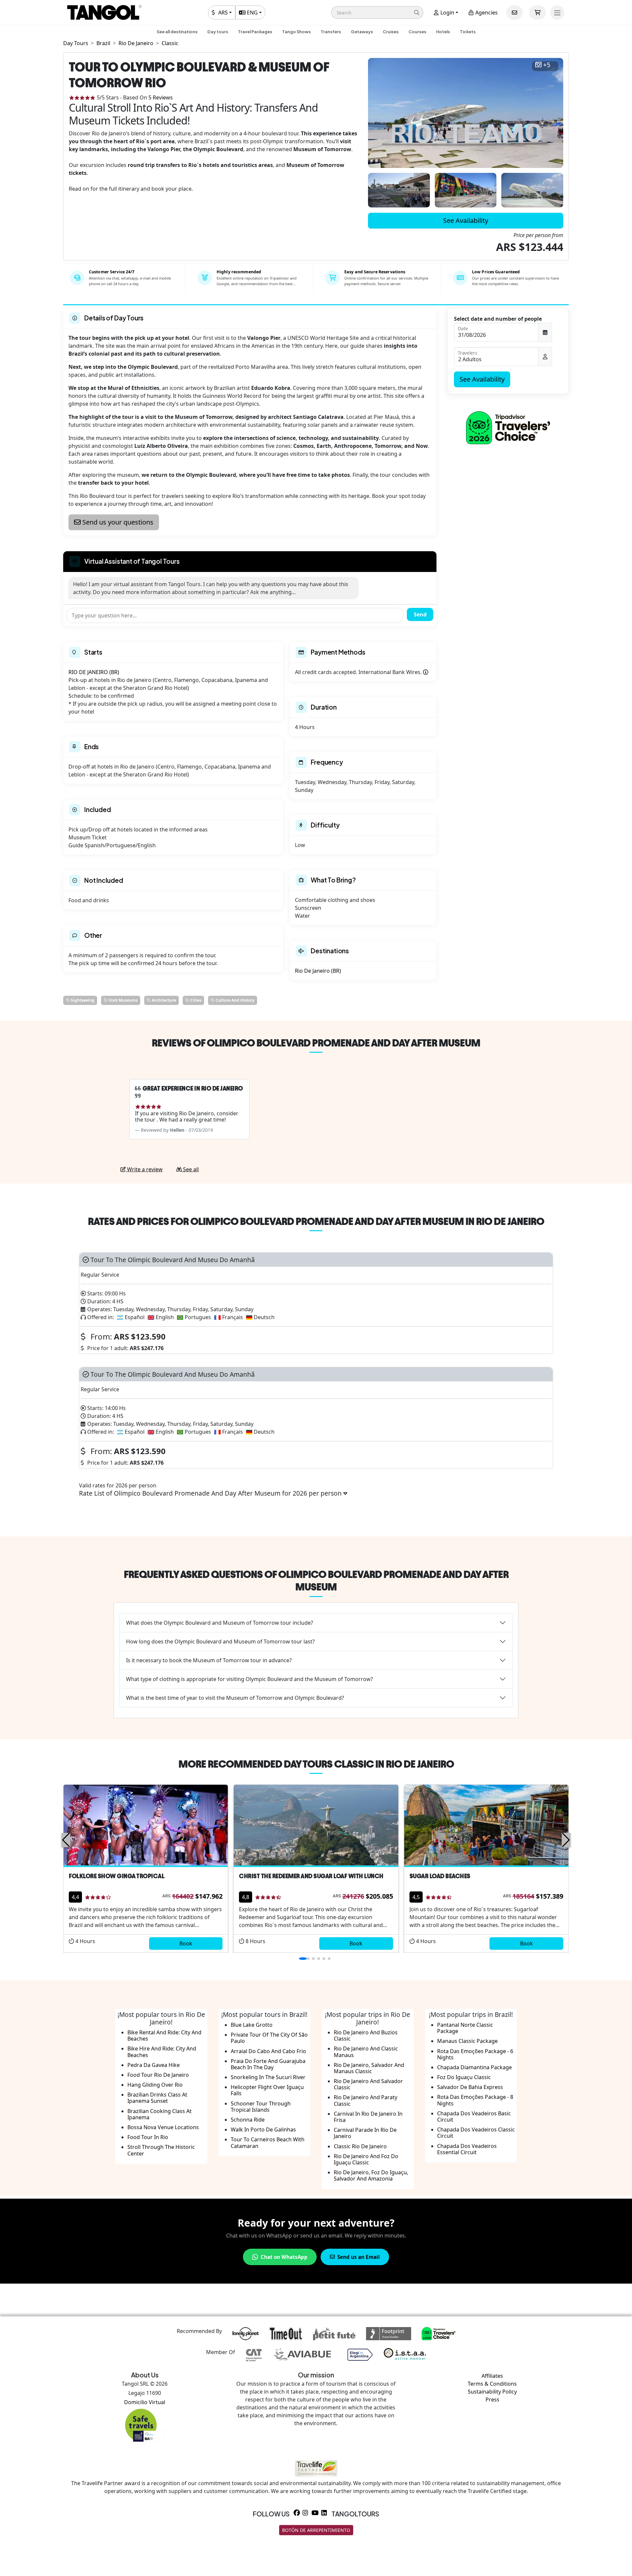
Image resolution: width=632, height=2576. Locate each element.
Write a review (144, 1169)
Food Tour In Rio (148, 2137)
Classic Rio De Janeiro (360, 2146)
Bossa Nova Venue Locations (163, 2127)
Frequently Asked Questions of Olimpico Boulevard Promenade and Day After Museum (316, 1581)
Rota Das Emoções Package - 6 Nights (475, 2054)
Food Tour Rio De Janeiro (158, 2075)
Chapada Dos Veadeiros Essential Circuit (467, 2149)
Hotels (443, 32)
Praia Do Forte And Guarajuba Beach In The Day (268, 2064)
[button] (377, 13)
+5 (547, 65)
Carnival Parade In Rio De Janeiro (365, 2133)
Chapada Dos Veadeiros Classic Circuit (476, 2133)
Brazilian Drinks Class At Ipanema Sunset (157, 2098)
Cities (195, 1000)
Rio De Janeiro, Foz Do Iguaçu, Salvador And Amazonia (371, 2175)
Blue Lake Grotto (252, 2025)
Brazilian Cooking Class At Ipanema (159, 2114)
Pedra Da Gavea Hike (154, 2065)
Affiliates (492, 2376)
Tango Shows (296, 32)
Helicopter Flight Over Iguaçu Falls (267, 2090)
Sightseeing (82, 1000)
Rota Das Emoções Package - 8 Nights (475, 2100)
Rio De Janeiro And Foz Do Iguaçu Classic (366, 2159)
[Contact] (514, 13)
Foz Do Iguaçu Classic (464, 2077)
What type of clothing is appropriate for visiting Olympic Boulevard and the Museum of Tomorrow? (250, 1679)
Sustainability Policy (492, 2392)
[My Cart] (538, 13)
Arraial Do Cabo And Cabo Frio (268, 2051)
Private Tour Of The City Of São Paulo (269, 2038)
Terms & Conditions (492, 2384)
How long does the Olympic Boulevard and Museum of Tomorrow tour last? (220, 1641)
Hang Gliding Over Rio (155, 2085)
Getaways (362, 32)
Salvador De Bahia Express (470, 2087)
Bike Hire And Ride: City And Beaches (162, 2052)
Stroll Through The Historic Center (161, 2150)
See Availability (466, 220)
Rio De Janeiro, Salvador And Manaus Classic (369, 2068)
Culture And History (235, 1000)
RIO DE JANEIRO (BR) (94, 672)
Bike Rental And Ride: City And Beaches (164, 2035)
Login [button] (447, 13)
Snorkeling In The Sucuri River (268, 2077)
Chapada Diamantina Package (474, 2067)
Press (492, 2400)
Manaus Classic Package (467, 2041)
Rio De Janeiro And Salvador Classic (368, 2084)
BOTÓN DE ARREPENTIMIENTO (316, 2530)
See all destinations (177, 32)
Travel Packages (255, 32)
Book (186, 1943)
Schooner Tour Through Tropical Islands (261, 2107)
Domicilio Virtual (145, 2402)
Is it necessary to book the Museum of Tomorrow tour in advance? (209, 1660)
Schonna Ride (248, 2120)
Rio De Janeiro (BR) (318, 971)
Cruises (391, 32)
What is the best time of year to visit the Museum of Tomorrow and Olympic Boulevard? (235, 1698)
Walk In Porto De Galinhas (263, 2129)
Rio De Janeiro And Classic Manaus (366, 2052)
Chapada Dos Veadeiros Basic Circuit (474, 2116)
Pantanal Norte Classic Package (465, 2028)
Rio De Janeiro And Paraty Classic (366, 2100)
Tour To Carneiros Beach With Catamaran (268, 2142)
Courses (417, 32)
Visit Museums (123, 1000)
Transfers (331, 32)
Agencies (486, 13)
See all (190, 1169)
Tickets (468, 32)
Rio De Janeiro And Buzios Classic (366, 2035)
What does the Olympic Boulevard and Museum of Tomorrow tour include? (220, 1623)
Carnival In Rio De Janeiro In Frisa (368, 2117)
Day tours (218, 32)
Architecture (163, 1000)
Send (420, 614)
